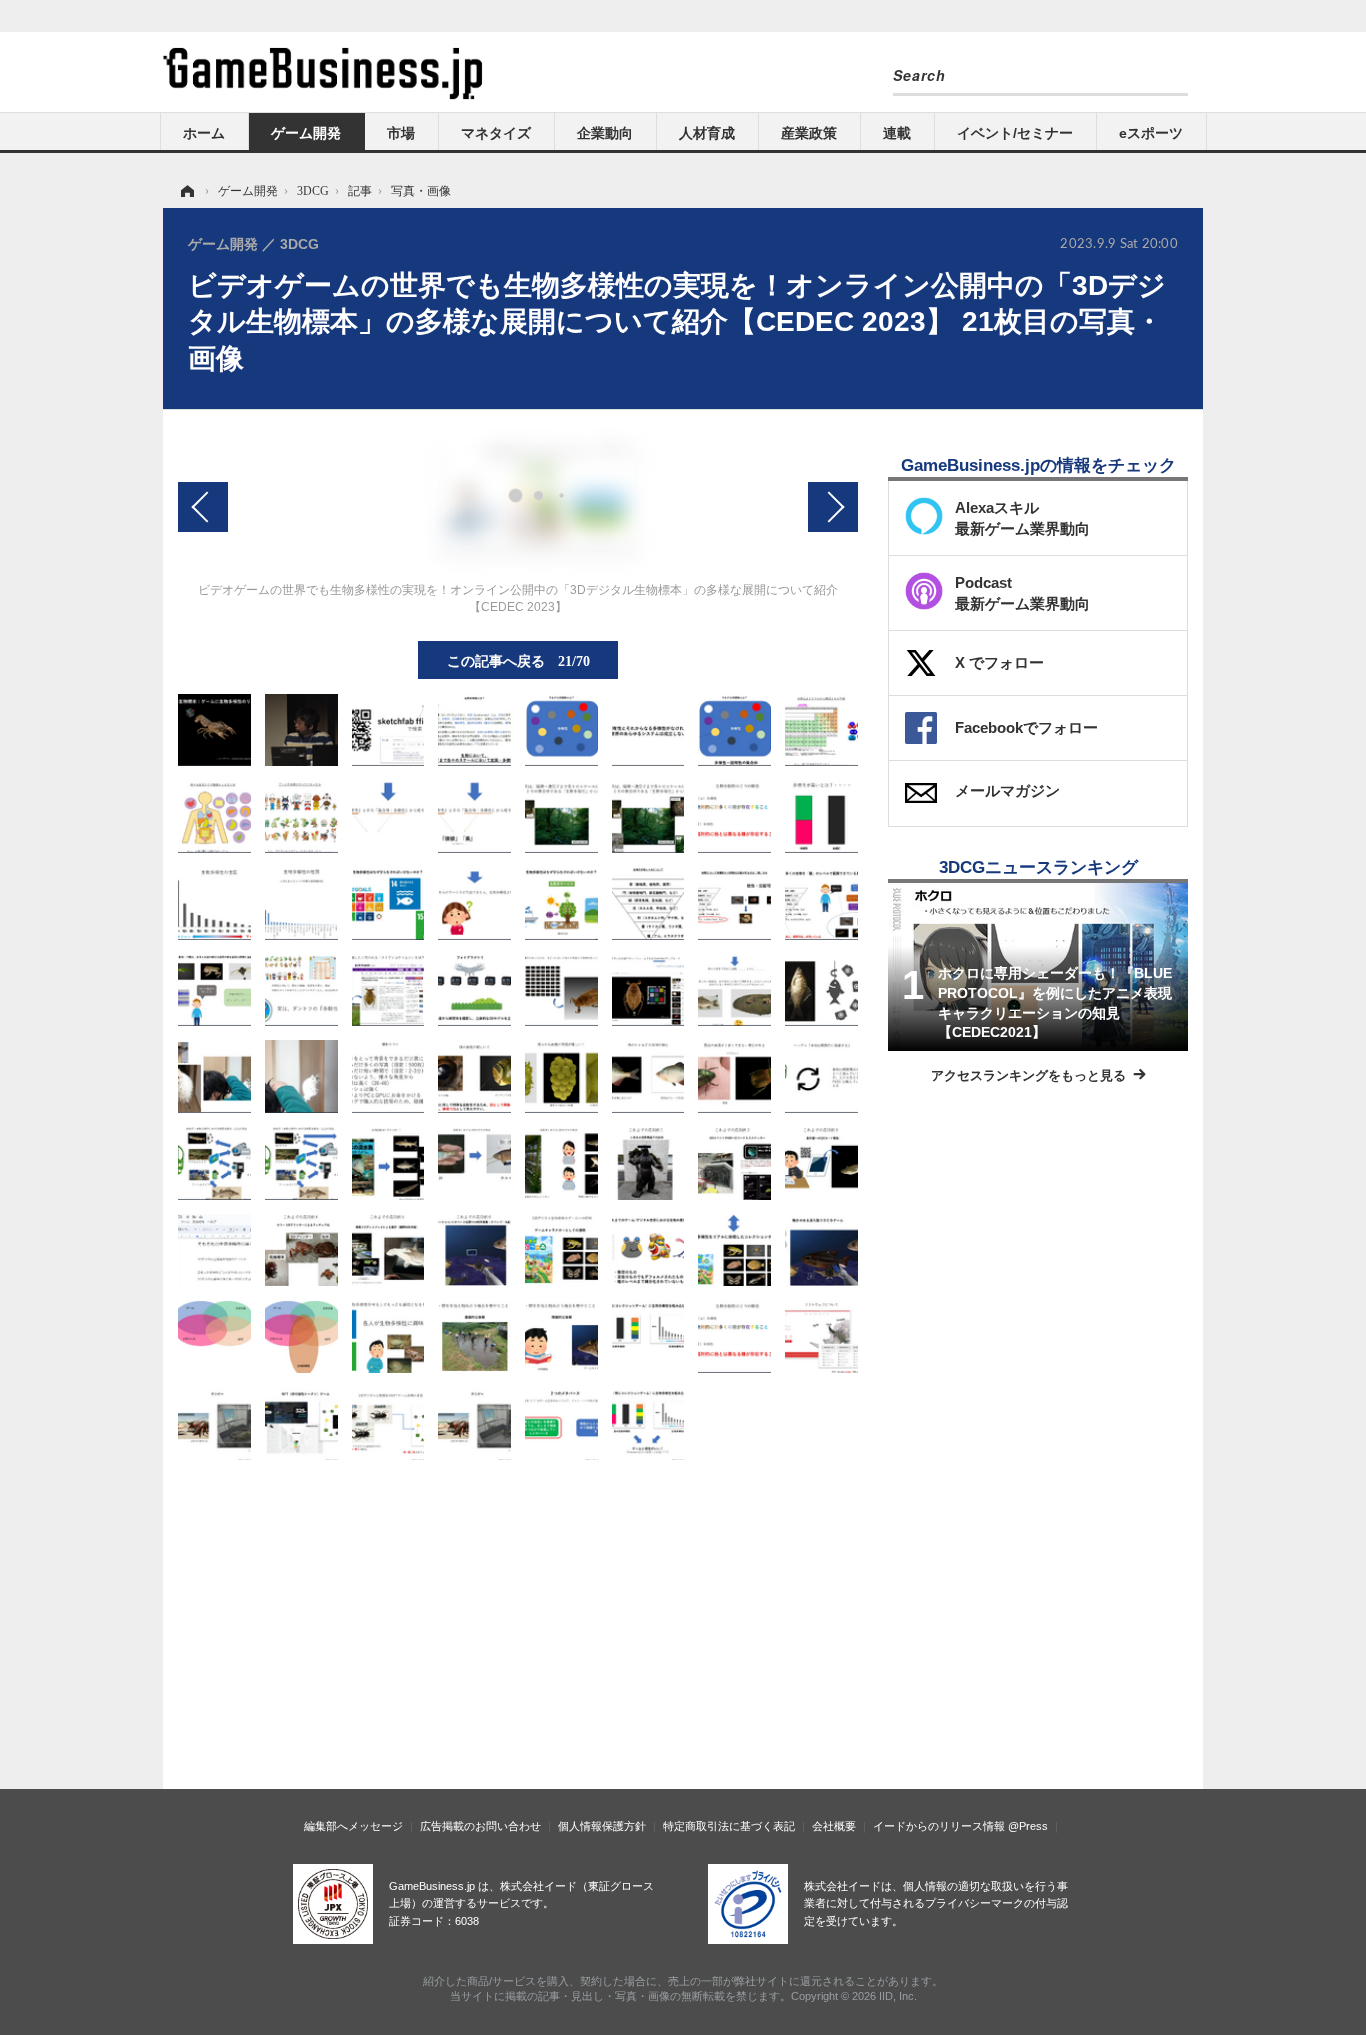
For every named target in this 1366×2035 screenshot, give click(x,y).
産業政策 (809, 133)
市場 (401, 133)
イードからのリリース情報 (939, 1826)
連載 (897, 133)
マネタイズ (496, 133)
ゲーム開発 (306, 133)
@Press (1028, 1826)
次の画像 (833, 507)
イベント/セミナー (1015, 133)
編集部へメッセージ (353, 1826)
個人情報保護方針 (602, 1826)
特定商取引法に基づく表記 (729, 1826)
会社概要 (834, 1826)
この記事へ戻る (518, 660)
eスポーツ (1151, 133)
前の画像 (203, 507)
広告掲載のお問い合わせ (480, 1826)
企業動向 (605, 133)
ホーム (204, 133)
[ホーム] (186, 191)
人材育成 (707, 133)
